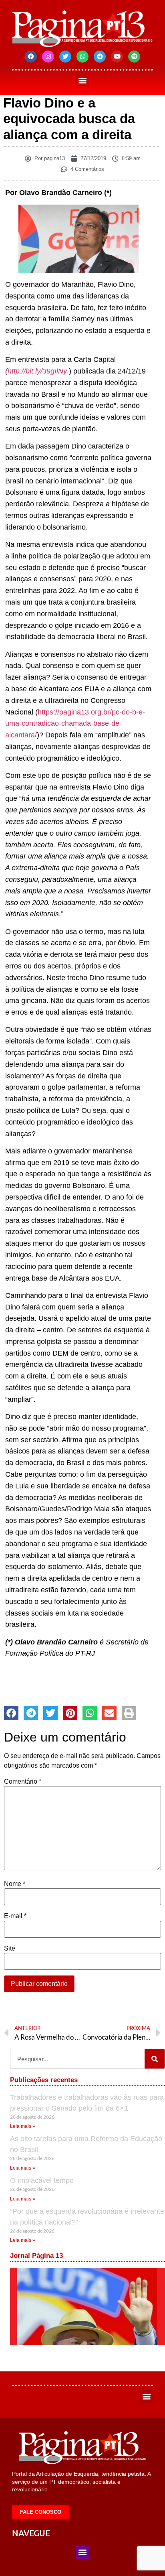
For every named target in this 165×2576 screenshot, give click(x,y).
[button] (83, 80)
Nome (15, 1884)
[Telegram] (100, 57)
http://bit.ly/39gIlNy (37, 371)
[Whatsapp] (82, 57)
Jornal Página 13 (36, 2256)
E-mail (15, 1916)
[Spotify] (134, 57)
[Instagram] (48, 57)
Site (10, 1949)
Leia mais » (23, 2126)
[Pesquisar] (155, 2059)
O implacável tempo (42, 2180)
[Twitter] (65, 57)
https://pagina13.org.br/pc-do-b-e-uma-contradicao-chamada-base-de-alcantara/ (75, 724)
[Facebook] (31, 57)
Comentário (23, 1782)
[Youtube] (117, 57)
